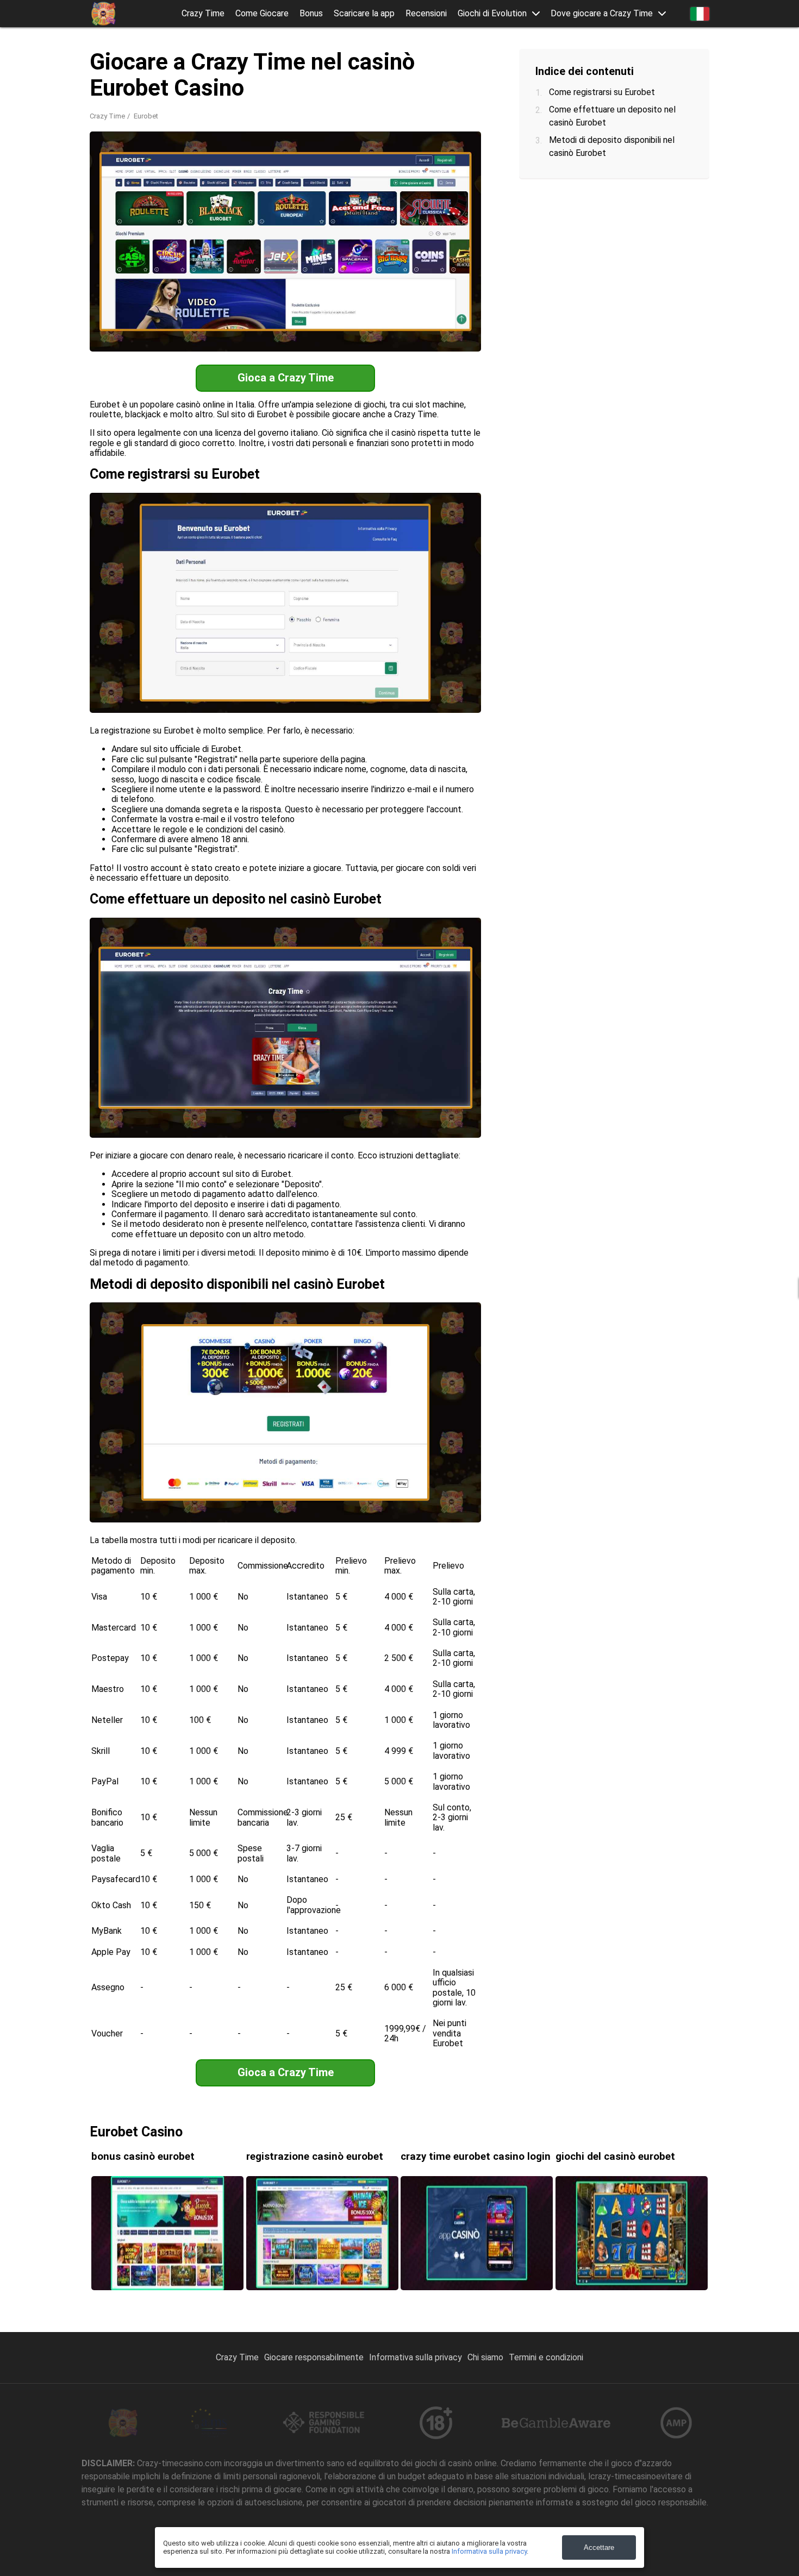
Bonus (311, 14)
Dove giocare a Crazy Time (602, 14)
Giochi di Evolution (492, 14)
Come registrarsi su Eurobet (602, 92)
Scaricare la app (364, 14)
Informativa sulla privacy (416, 2357)
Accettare (599, 2547)
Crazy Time (203, 14)
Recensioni (426, 14)
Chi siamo (485, 2357)
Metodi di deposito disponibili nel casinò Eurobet (612, 146)
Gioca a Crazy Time (286, 378)
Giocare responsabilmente (314, 2357)
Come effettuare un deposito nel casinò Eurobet (612, 116)
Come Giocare (262, 14)
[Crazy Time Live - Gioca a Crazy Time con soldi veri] (103, 14)
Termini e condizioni (546, 2357)
